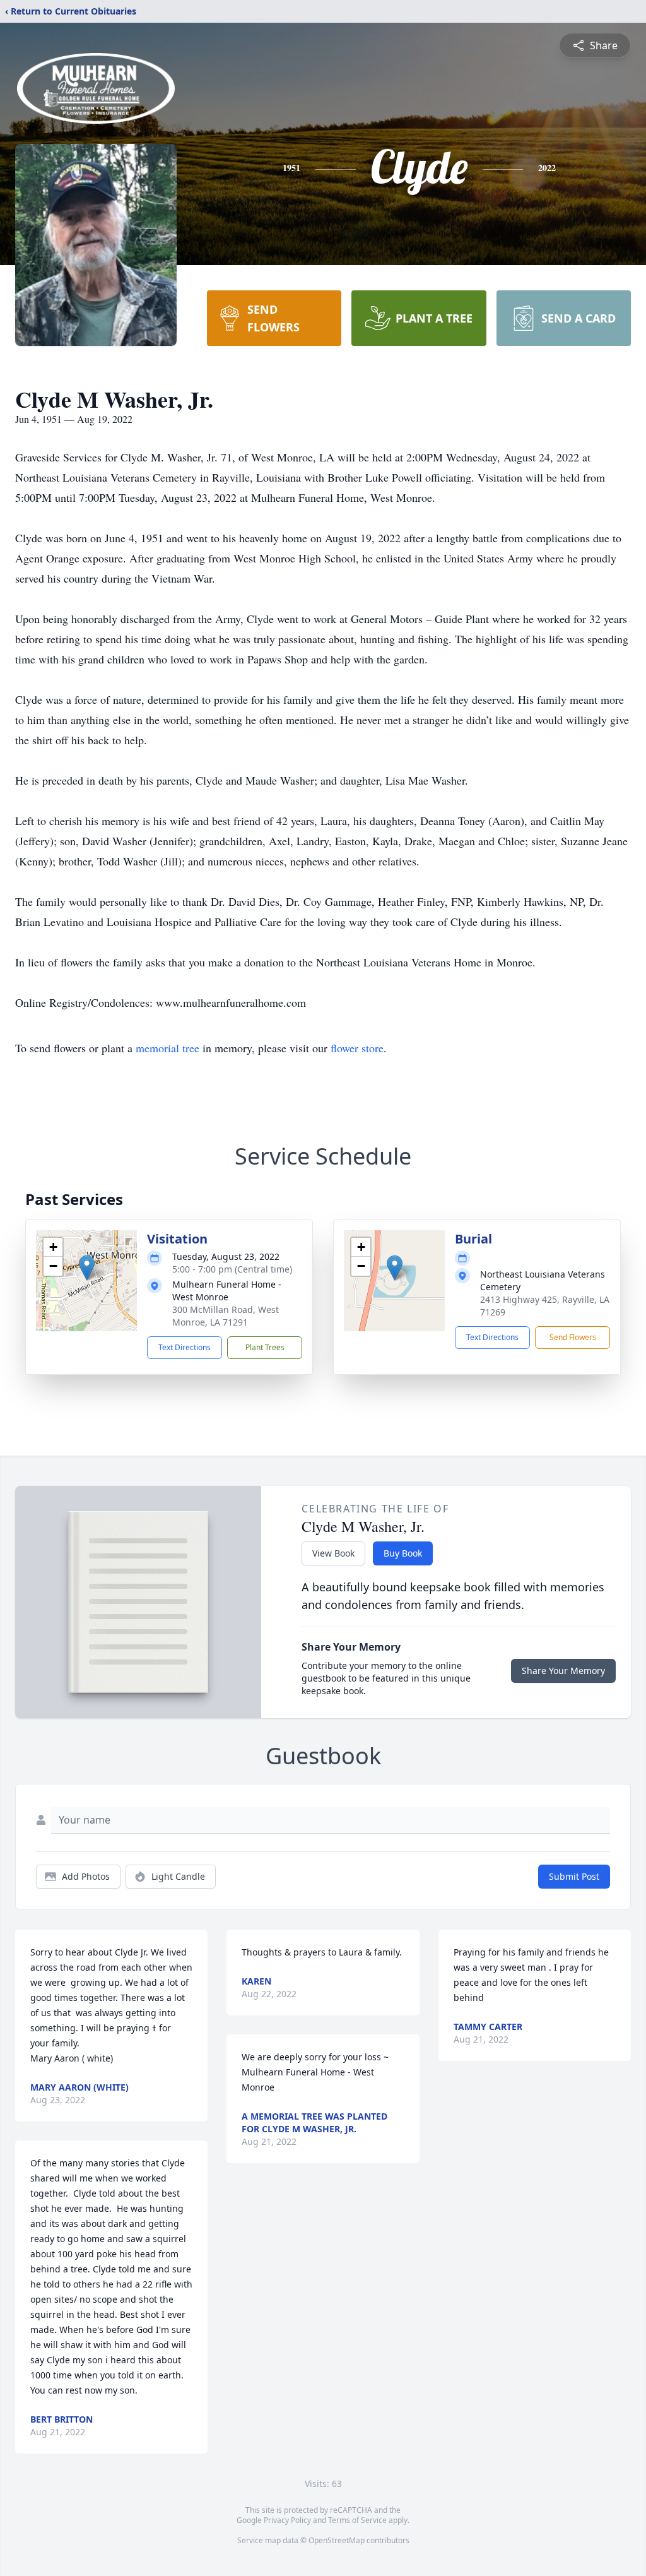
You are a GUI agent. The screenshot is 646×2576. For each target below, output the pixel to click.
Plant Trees (265, 1347)
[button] (87, 1268)
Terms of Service (357, 2520)
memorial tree (167, 1048)
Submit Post (574, 1876)
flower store (357, 1048)
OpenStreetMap (337, 2540)
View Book (333, 1553)
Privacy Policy (287, 2520)
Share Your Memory (563, 1671)
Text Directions (185, 1347)
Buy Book (403, 1553)
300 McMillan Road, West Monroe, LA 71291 (226, 1316)
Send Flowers (573, 1337)
